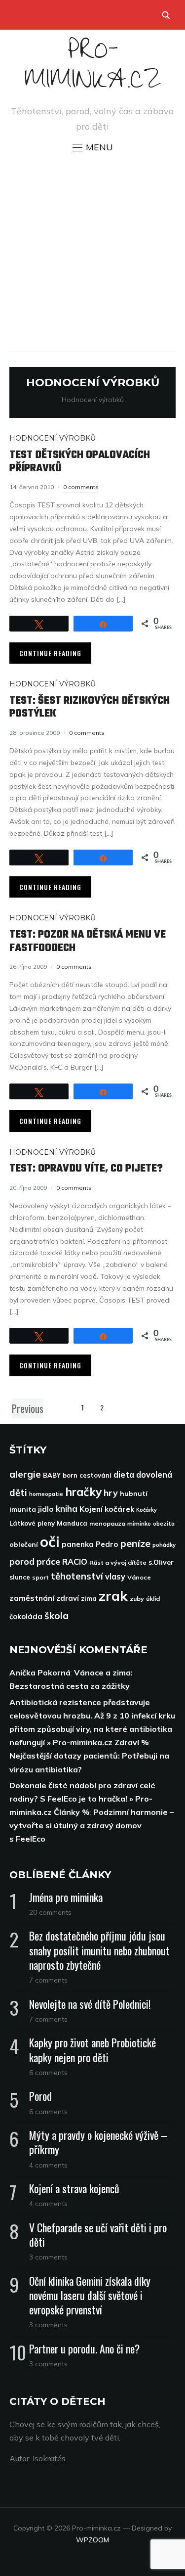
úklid (153, 1599)
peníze (135, 1543)
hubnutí (134, 1493)
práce (48, 1561)
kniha (67, 1509)
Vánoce (139, 1577)
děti (18, 1493)
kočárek (119, 1509)
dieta (124, 1475)
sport (40, 1577)
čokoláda (26, 1616)
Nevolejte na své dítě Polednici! (90, 2004)
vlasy (115, 1577)
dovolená (154, 1475)
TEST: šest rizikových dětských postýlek (90, 707)
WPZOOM (92, 2540)
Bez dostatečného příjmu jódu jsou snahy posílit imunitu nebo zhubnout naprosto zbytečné (99, 1950)
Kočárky (147, 1510)
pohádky (164, 1545)
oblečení (24, 1544)
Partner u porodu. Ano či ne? (84, 2349)
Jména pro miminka (66, 1897)
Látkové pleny (32, 1523)
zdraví (68, 1598)
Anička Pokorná (40, 1672)
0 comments (81, 487)
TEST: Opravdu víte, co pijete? (86, 1169)
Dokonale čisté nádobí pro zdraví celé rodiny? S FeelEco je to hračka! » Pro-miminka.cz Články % (82, 1799)
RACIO (75, 1562)
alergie (25, 1474)
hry (111, 1493)
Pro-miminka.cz (93, 69)
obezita (164, 1523)
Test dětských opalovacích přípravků (80, 461)
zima (89, 1598)
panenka (78, 1544)
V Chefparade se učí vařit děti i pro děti (98, 2235)
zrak (113, 1596)
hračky (83, 1492)
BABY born (60, 1475)
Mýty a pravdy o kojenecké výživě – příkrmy (98, 2142)
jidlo (46, 1509)
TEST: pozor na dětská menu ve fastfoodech (88, 941)
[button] (93, 147)
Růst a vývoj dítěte (118, 1562)
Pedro (107, 1544)
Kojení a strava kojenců (74, 2188)
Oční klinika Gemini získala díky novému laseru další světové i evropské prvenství (90, 2295)
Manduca (72, 1523)
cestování (95, 1475)
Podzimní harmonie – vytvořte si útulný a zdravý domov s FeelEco (92, 1825)
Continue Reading (50, 653)
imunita (23, 1509)
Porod (40, 2096)
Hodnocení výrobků (53, 438)
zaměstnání (32, 1598)
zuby (137, 1599)
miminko (139, 1523)
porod (22, 1561)
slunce (20, 1577)
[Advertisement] (92, 252)
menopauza (107, 1523)
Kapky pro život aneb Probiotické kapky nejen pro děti (92, 2050)
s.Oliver (161, 1562)
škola (56, 1616)
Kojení (91, 1509)
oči (50, 1541)
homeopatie (46, 1494)
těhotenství (77, 1576)
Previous (28, 1408)
